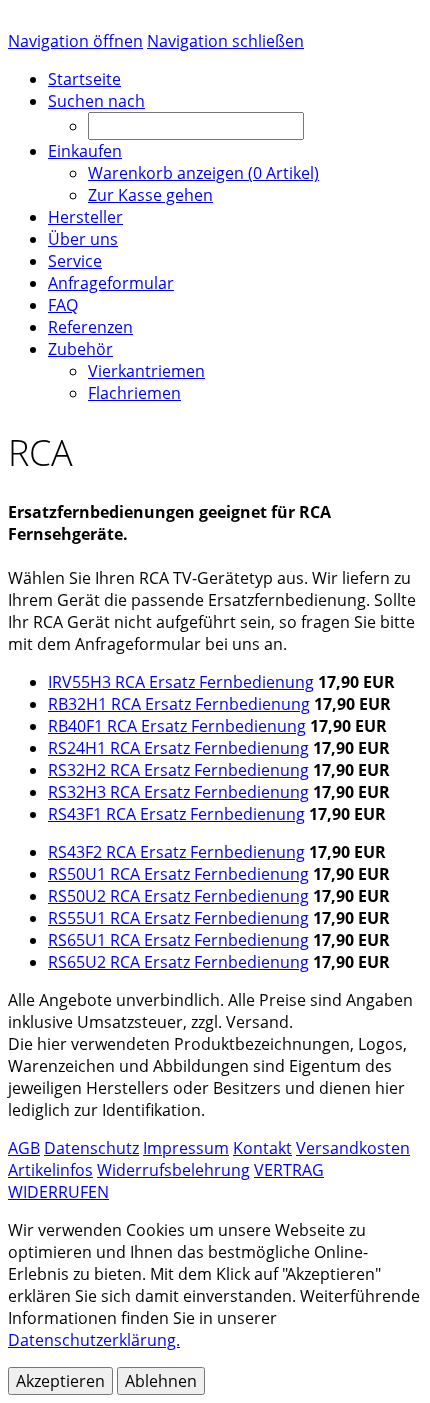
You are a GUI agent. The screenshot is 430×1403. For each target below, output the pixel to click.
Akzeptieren (60, 1381)
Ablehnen (161, 1381)
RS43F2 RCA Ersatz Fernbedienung (176, 852)
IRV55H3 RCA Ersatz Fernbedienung (181, 682)
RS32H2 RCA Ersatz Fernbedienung (178, 770)
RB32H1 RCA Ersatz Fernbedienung (179, 704)
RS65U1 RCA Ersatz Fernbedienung (178, 940)
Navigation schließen (225, 41)
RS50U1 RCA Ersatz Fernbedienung (178, 874)
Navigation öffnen (75, 41)
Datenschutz (91, 1148)
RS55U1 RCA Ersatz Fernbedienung (178, 918)
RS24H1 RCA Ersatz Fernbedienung (178, 748)
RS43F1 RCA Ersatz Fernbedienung (176, 814)
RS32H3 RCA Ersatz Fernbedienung (178, 792)
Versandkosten (353, 1148)
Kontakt (262, 1148)
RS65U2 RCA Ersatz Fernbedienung (178, 962)
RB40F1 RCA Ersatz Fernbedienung (177, 726)
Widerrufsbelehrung (173, 1170)
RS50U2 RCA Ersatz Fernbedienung (178, 896)
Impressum (186, 1148)
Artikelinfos (50, 1170)
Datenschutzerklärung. (94, 1340)
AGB (24, 1148)
